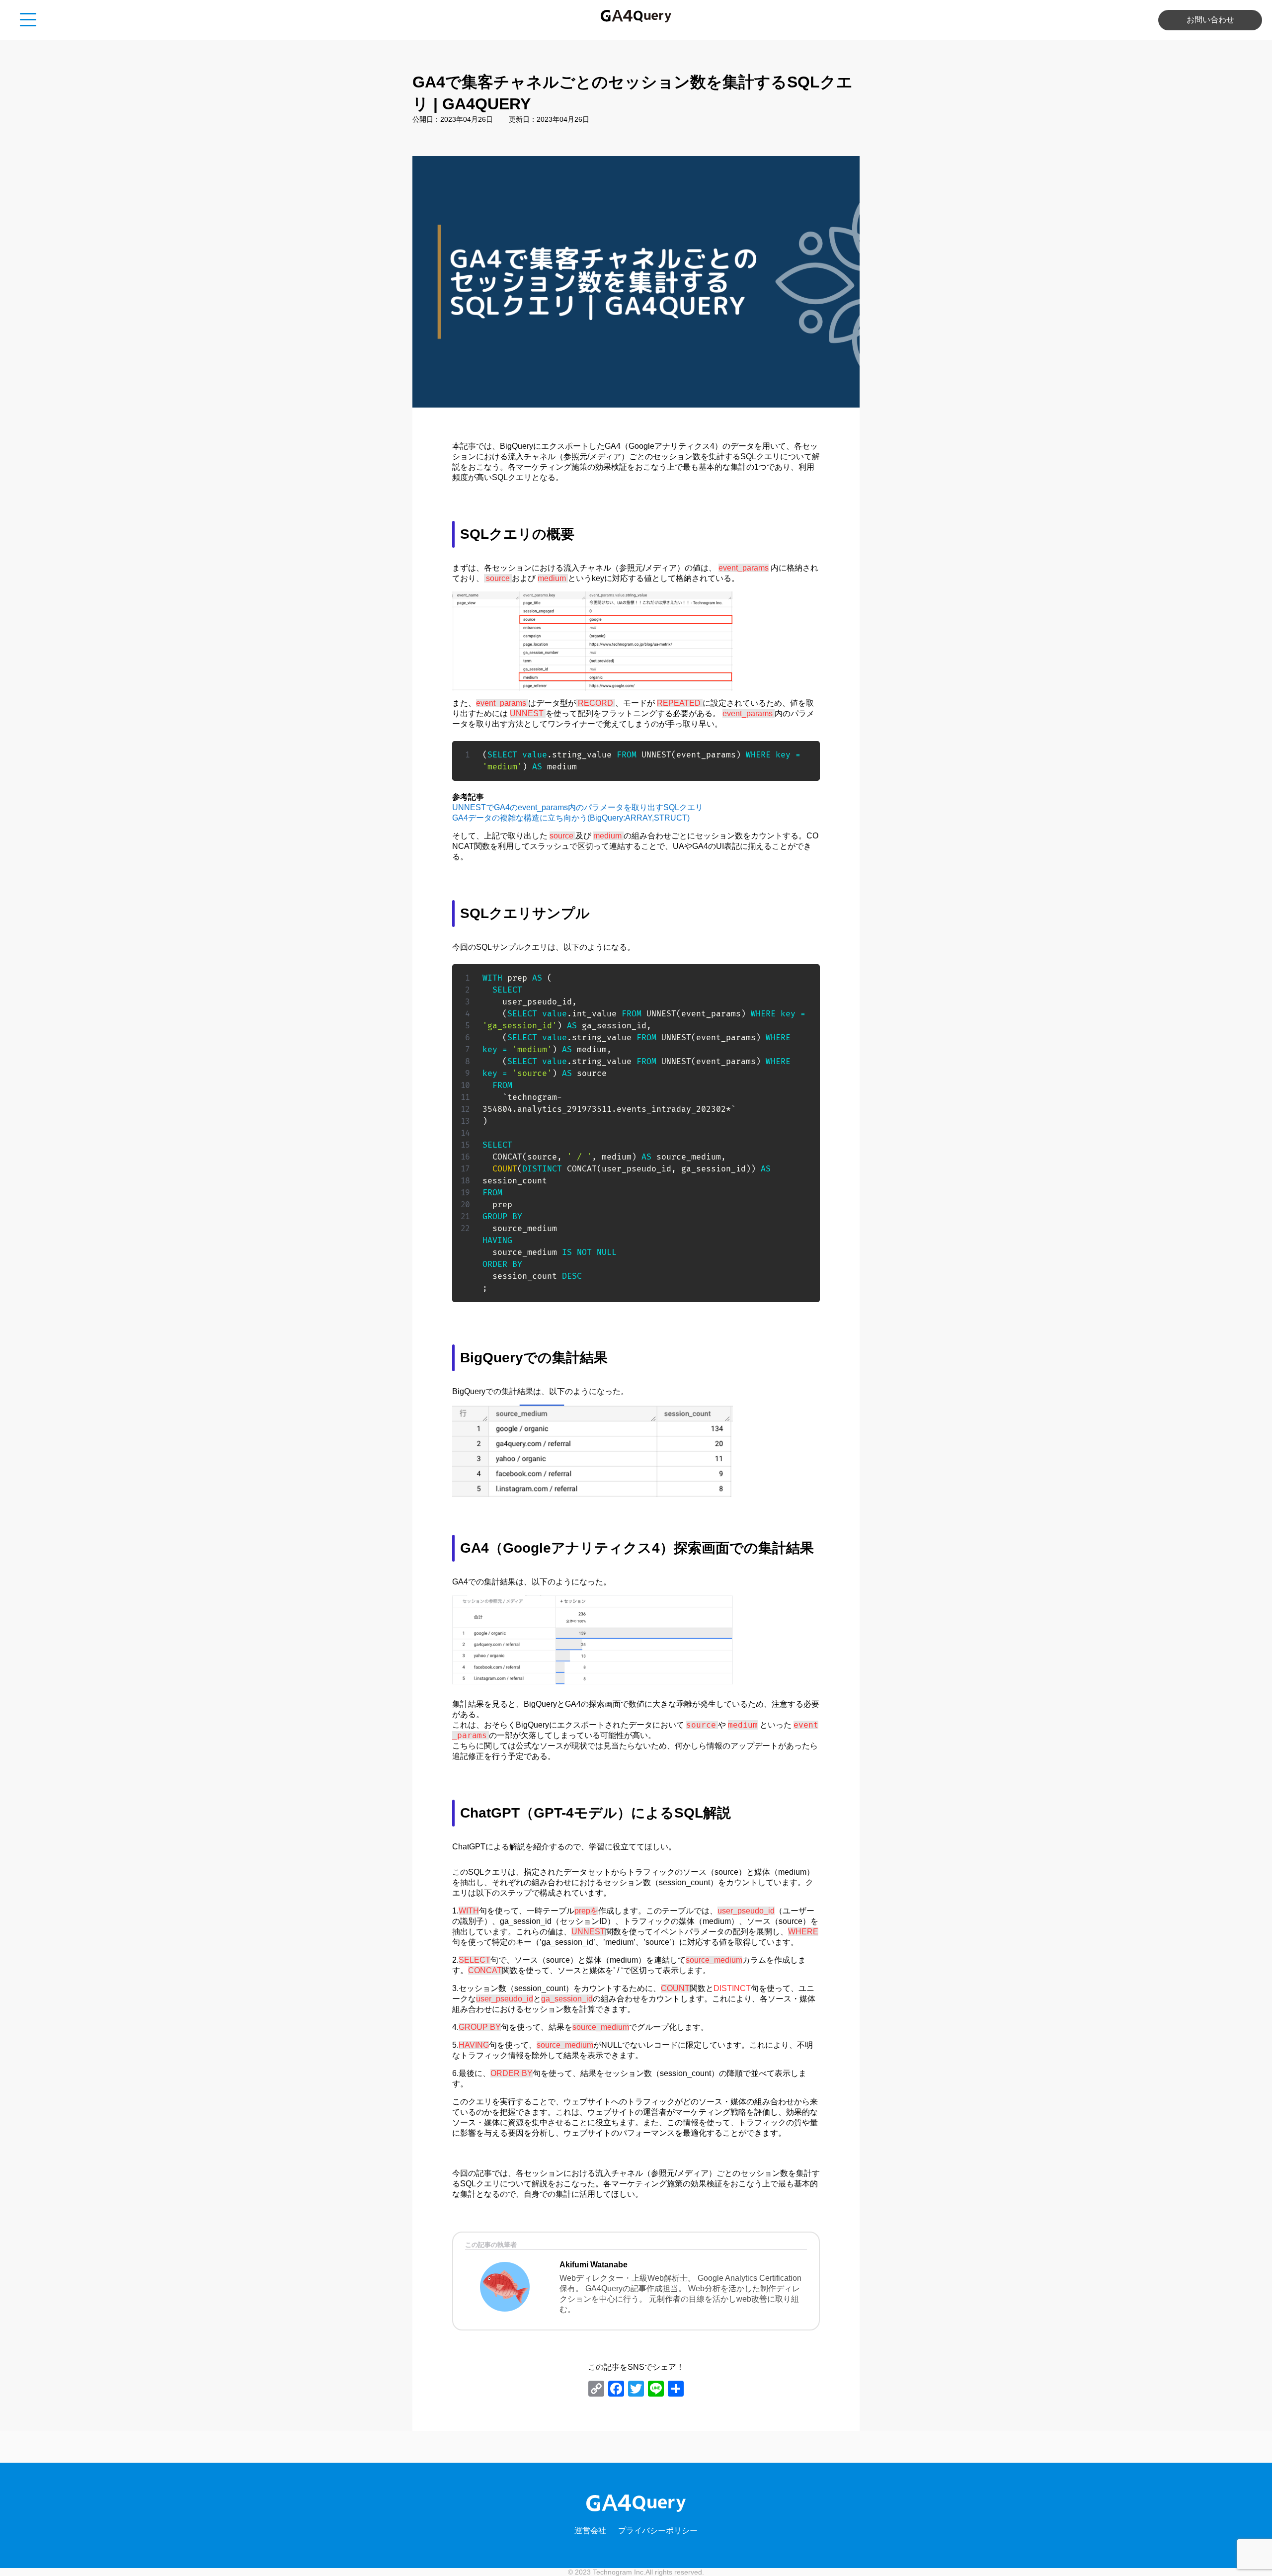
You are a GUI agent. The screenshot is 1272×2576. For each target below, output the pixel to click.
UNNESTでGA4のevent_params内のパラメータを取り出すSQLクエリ (578, 807)
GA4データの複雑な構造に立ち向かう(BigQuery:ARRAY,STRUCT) (571, 818)
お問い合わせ (1210, 20)
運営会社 (590, 2531)
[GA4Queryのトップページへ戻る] (636, 17)
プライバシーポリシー (658, 2531)
